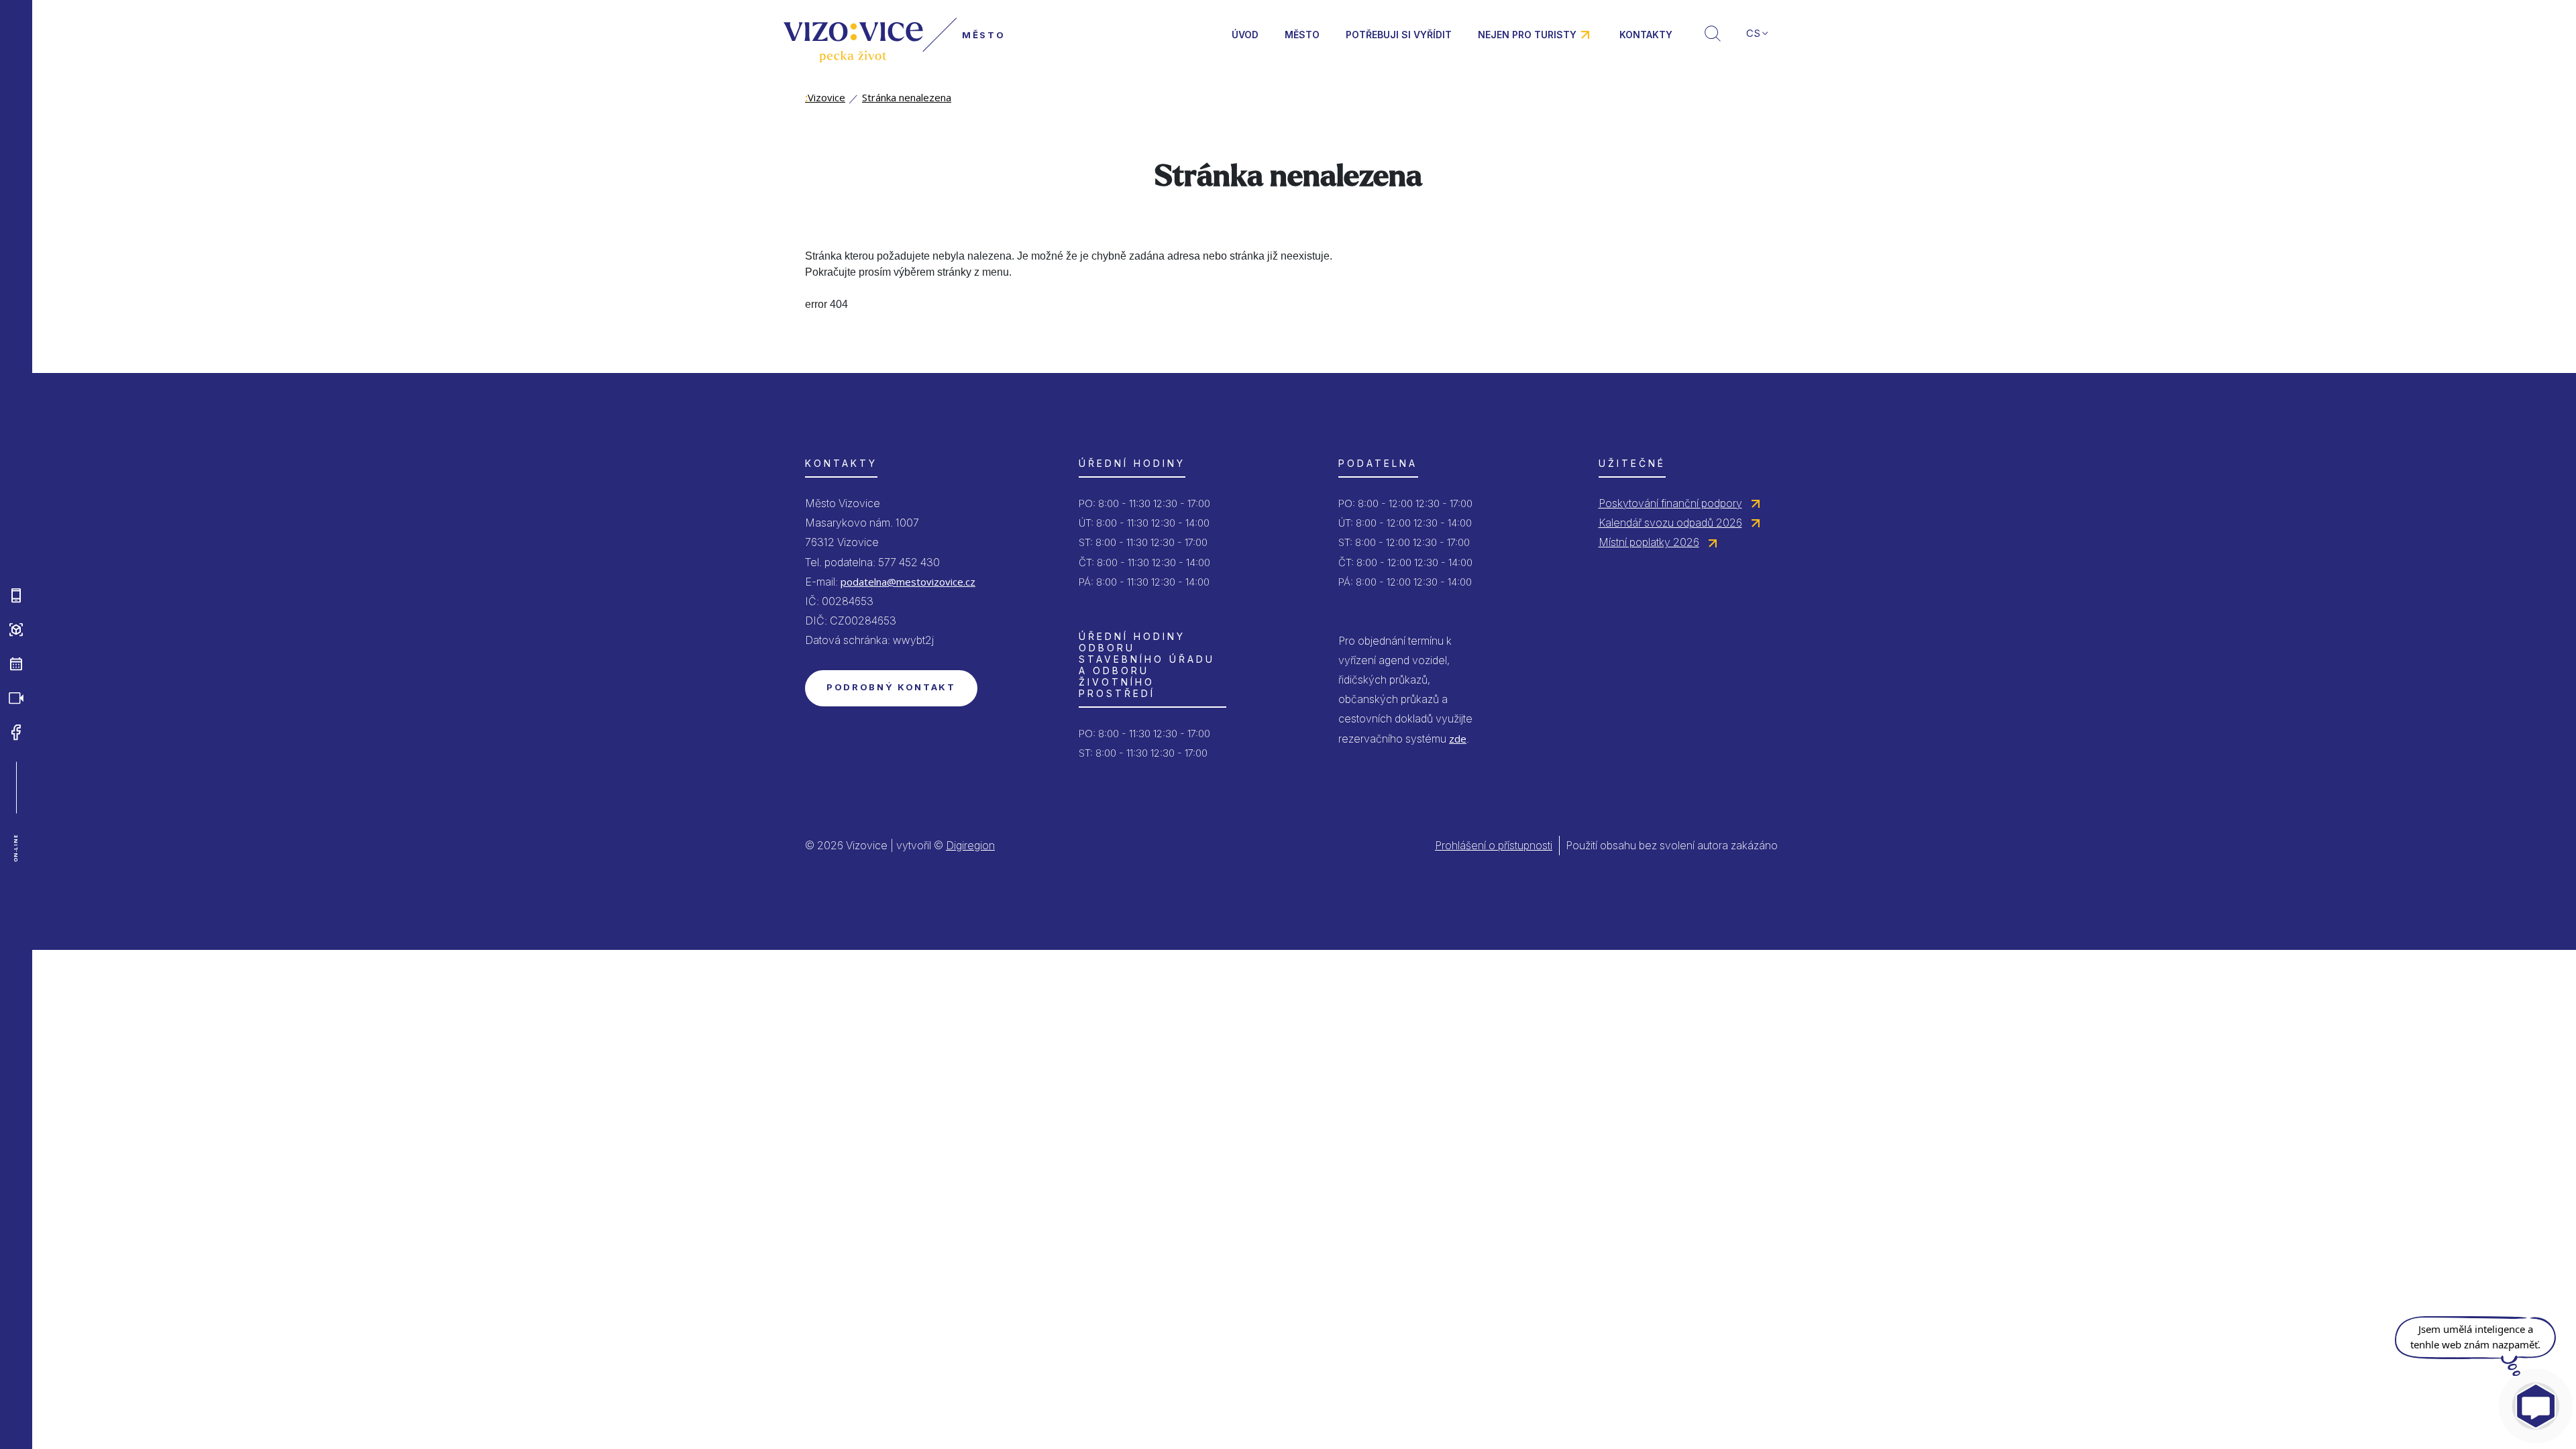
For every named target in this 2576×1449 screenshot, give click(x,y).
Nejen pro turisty (1527, 35)
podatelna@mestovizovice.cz (908, 582)
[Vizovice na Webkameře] (16, 698)
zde (1458, 739)
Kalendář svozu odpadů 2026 (1670, 523)
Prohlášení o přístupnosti (1494, 845)
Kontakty (1646, 35)
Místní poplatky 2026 (1649, 542)
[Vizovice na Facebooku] (16, 733)
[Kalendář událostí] (16, 664)
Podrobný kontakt (891, 687)
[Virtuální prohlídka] (16, 630)
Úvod (1245, 35)
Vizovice (825, 97)
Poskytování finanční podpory (1670, 503)
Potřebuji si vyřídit (1399, 35)
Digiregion (970, 845)
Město (1302, 35)
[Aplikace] (16, 596)
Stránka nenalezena (907, 97)
